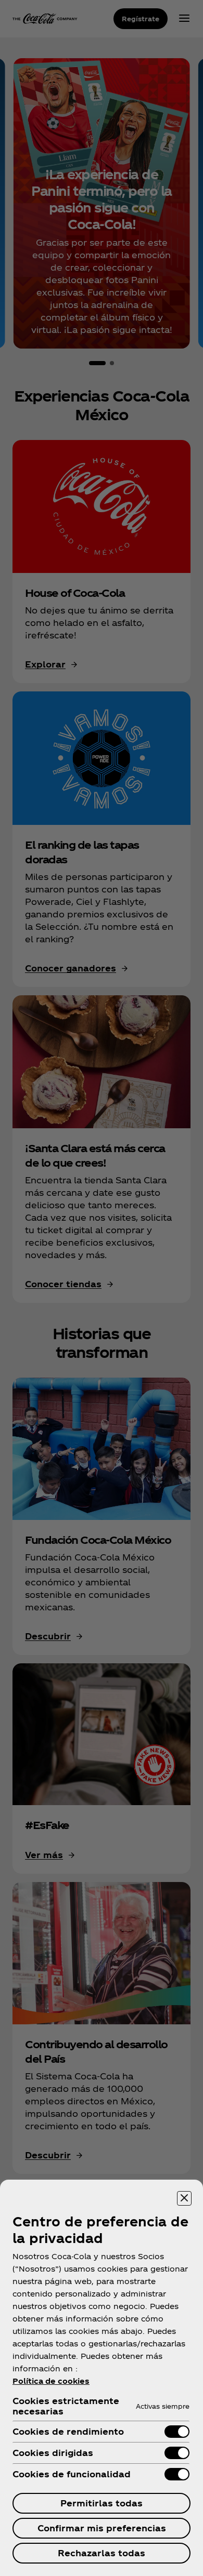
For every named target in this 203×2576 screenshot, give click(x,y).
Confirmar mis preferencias (102, 2528)
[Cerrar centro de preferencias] (184, 2198)
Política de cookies (51, 2381)
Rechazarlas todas (102, 2553)
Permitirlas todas (102, 2503)
